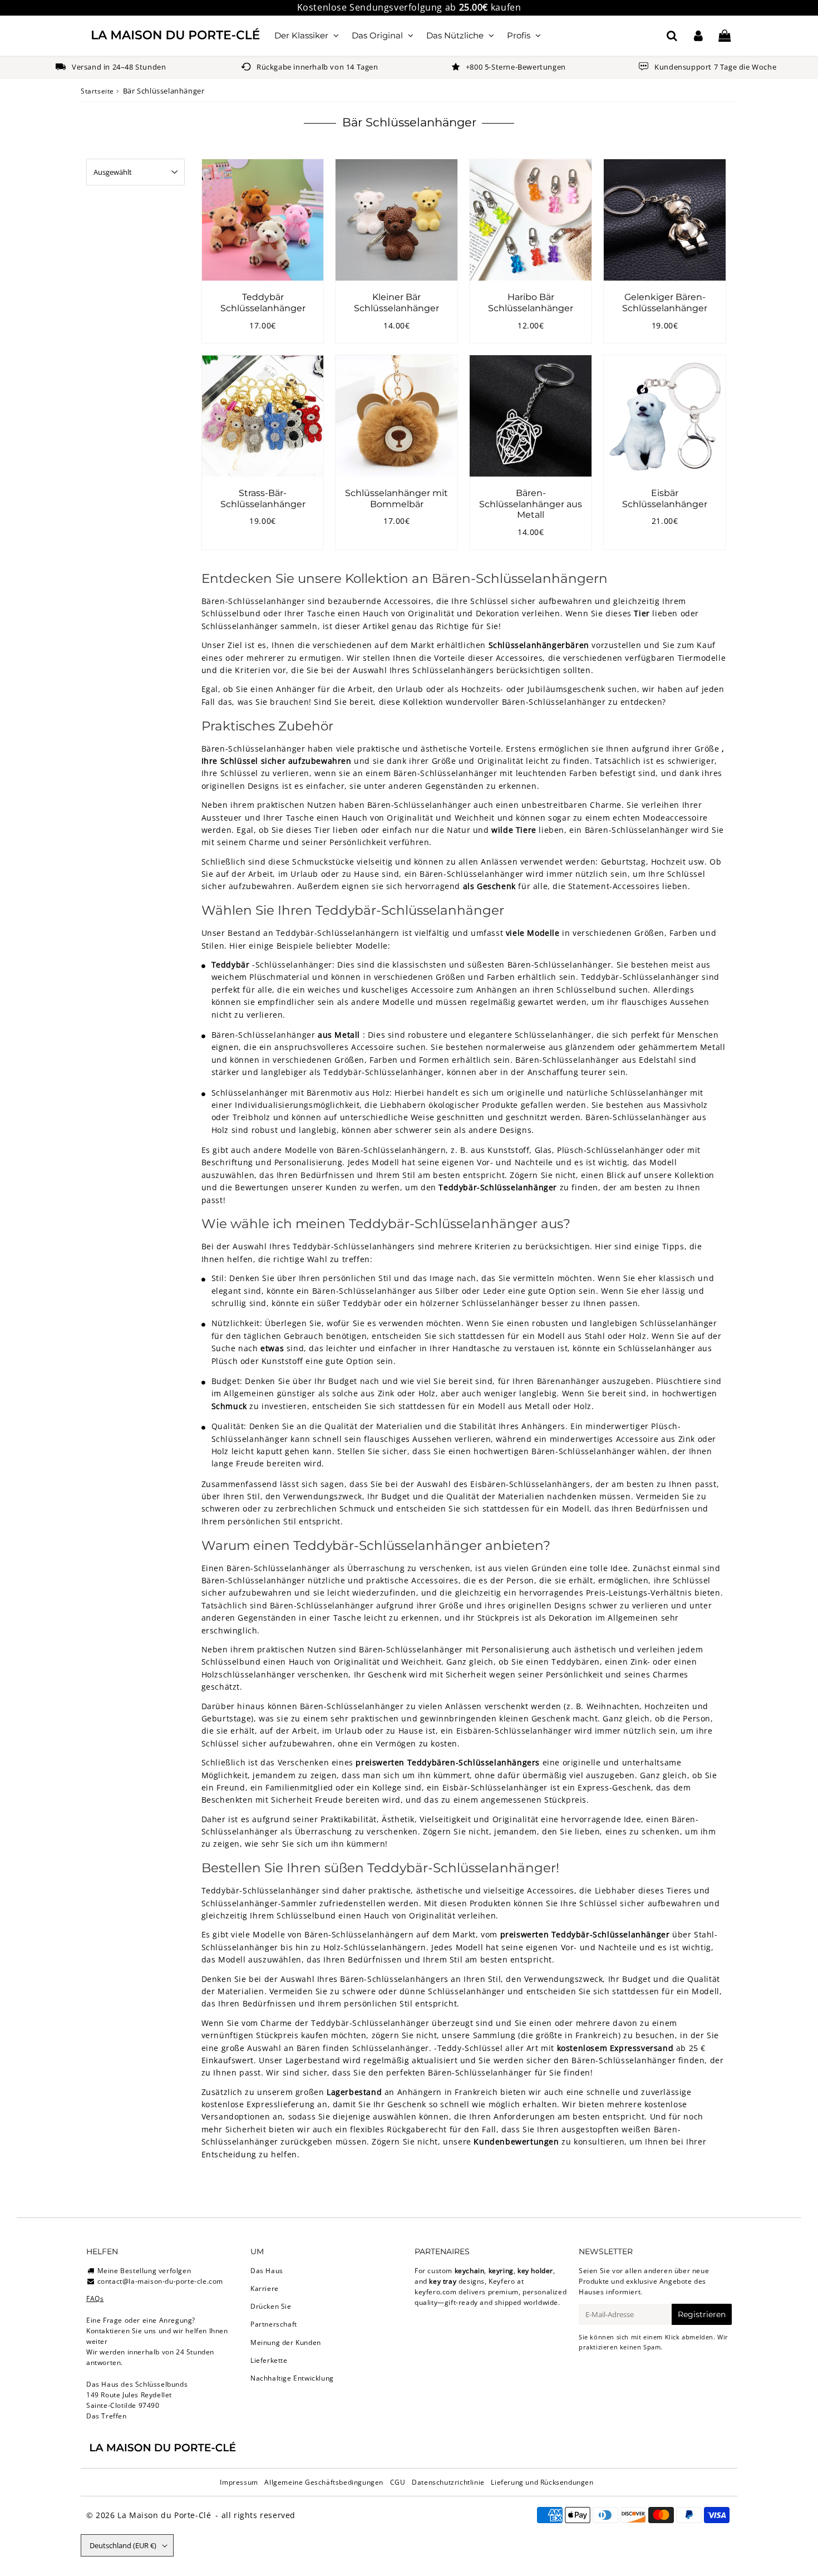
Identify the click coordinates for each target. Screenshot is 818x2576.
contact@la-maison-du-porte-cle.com (160, 2281)
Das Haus (267, 2271)
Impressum (239, 2482)
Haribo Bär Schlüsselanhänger (531, 302)
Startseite (97, 91)
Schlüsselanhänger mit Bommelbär (396, 498)
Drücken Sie (271, 2306)
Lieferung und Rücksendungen (542, 2482)
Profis (519, 35)
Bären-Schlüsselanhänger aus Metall (531, 504)
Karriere (265, 2288)
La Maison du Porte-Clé (164, 2515)
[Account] (698, 36)
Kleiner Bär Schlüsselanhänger (396, 302)
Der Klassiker (301, 35)
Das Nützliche (455, 35)
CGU (398, 2482)
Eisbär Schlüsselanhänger (665, 498)
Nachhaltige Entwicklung (292, 2378)
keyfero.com (436, 2292)
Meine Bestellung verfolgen (144, 2271)
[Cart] (724, 36)
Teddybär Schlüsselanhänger (263, 302)
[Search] (672, 36)
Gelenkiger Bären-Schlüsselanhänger (665, 302)
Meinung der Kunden (286, 2342)
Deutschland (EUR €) (123, 2545)
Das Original (377, 35)
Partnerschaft (274, 2324)
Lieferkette (269, 2360)
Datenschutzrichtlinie (448, 2482)
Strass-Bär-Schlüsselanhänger (263, 498)
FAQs (95, 2298)
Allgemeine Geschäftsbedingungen (324, 2482)
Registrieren (702, 2314)
